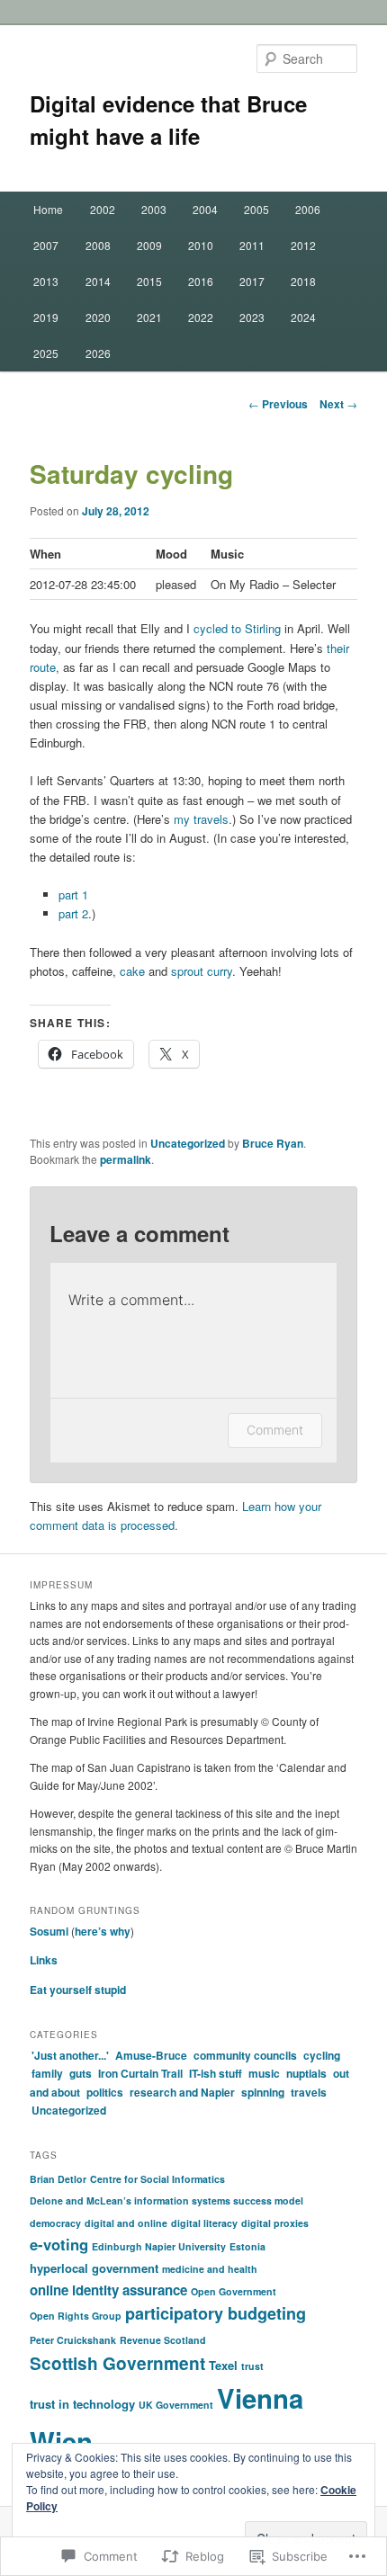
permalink (126, 1159)
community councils (245, 2055)
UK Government (176, 2405)
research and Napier (182, 2092)
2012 (303, 245)
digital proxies (275, 2223)
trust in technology (82, 2404)
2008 (98, 245)
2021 (149, 317)
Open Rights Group (76, 2316)
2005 (256, 209)
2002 (103, 209)
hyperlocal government (94, 2268)
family (47, 2073)
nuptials (306, 2073)
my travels (201, 819)
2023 (252, 317)
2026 (98, 353)
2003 (154, 209)
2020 (98, 317)
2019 (46, 317)
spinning (263, 2092)
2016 (201, 281)
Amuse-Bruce (151, 2055)
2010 (201, 245)
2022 (201, 317)
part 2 (73, 913)
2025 (46, 353)
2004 (205, 209)
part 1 (73, 894)
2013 (46, 281)
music (264, 2073)
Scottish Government (117, 2363)
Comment (275, 1430)
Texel (223, 2365)
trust (252, 2366)
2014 (98, 281)
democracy (55, 2223)
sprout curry (202, 971)
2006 (308, 209)
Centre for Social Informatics (157, 2179)
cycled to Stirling (237, 628)
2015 (149, 281)
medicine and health (210, 2269)
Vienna (260, 2398)
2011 (252, 245)
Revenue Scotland (163, 2340)
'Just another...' (70, 2055)
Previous (278, 404)
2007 (46, 245)
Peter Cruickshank (73, 2340)
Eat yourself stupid (78, 1990)
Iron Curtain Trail (140, 2073)
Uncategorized (188, 1143)
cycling (322, 2055)
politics (105, 2092)
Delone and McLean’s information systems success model (166, 2200)
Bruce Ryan (273, 1143)
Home (48, 209)
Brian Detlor (58, 2179)
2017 (252, 281)
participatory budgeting (216, 2313)
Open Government (234, 2291)
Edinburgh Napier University (159, 2246)
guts (81, 2073)
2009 (149, 245)
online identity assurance (108, 2290)
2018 (303, 281)
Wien (61, 2441)
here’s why (103, 1931)
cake (132, 971)
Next (338, 404)
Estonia (247, 2246)
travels (309, 2092)
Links (44, 1960)
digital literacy (204, 2223)
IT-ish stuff (216, 2073)
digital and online (126, 2223)
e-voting (59, 2244)
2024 (303, 317)
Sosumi (49, 1931)
